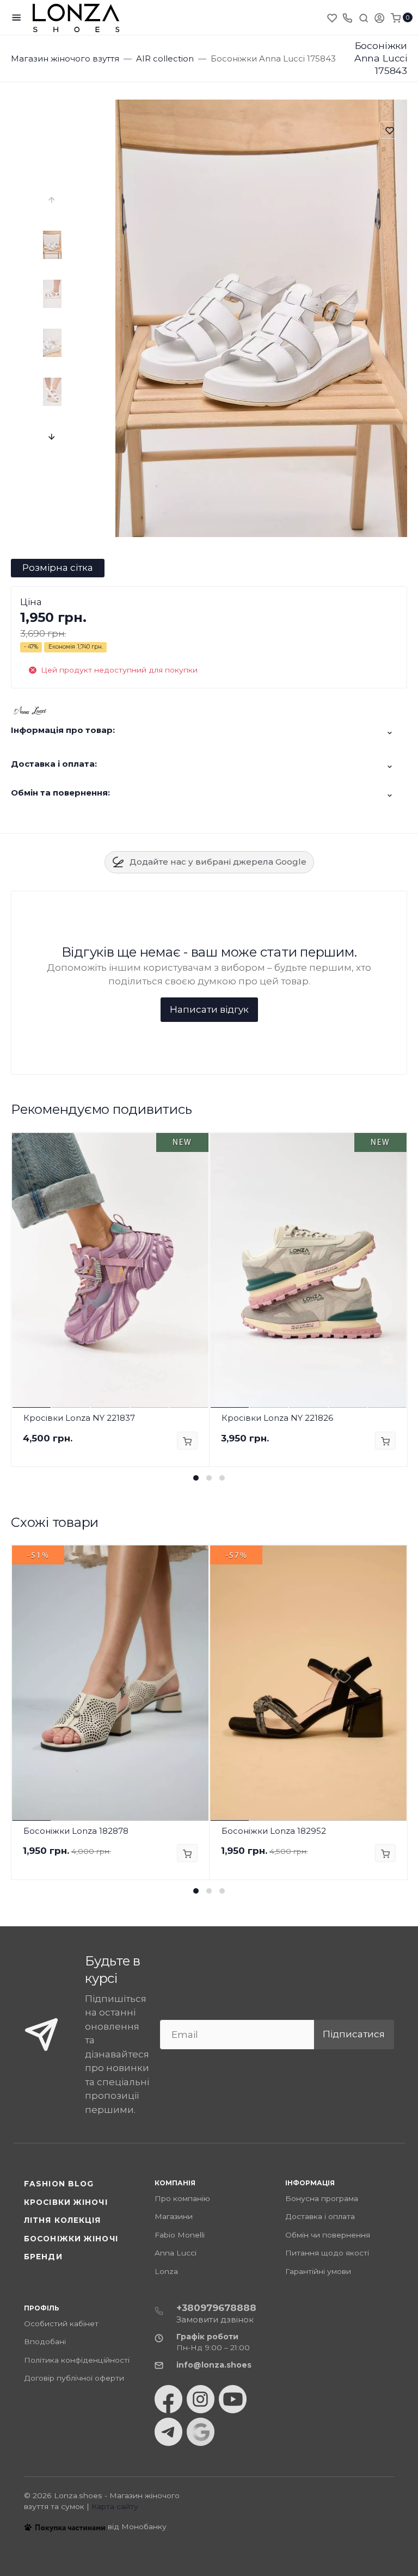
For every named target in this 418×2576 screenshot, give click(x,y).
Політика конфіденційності (77, 2360)
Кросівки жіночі (66, 2202)
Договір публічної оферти (74, 2378)
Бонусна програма (322, 2198)
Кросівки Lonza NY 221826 (277, 1418)
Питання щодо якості (327, 2253)
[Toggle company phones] (347, 17)
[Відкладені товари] (333, 17)
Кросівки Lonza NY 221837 (79, 1418)
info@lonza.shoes (214, 2365)
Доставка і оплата (320, 2216)
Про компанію (182, 2198)
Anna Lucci (176, 2253)
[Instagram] (201, 2399)
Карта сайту (115, 2506)
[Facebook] (168, 2399)
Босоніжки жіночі (71, 2239)
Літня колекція (63, 2220)
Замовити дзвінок (215, 2319)
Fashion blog (59, 2184)
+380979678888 (216, 2308)
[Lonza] (76, 18)
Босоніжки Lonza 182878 (76, 1831)
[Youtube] (233, 2399)
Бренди (43, 2257)
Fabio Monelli (180, 2235)
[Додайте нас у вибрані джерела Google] (201, 2432)
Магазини (174, 2216)
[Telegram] (168, 2432)
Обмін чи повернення (328, 2235)
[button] (196, 1478)
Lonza (166, 2271)
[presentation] (52, 200)
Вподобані (45, 2341)
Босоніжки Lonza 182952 (274, 1831)
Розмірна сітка (58, 568)
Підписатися (354, 2034)
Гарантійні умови (318, 2271)
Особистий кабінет (61, 2324)
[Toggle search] (364, 17)
